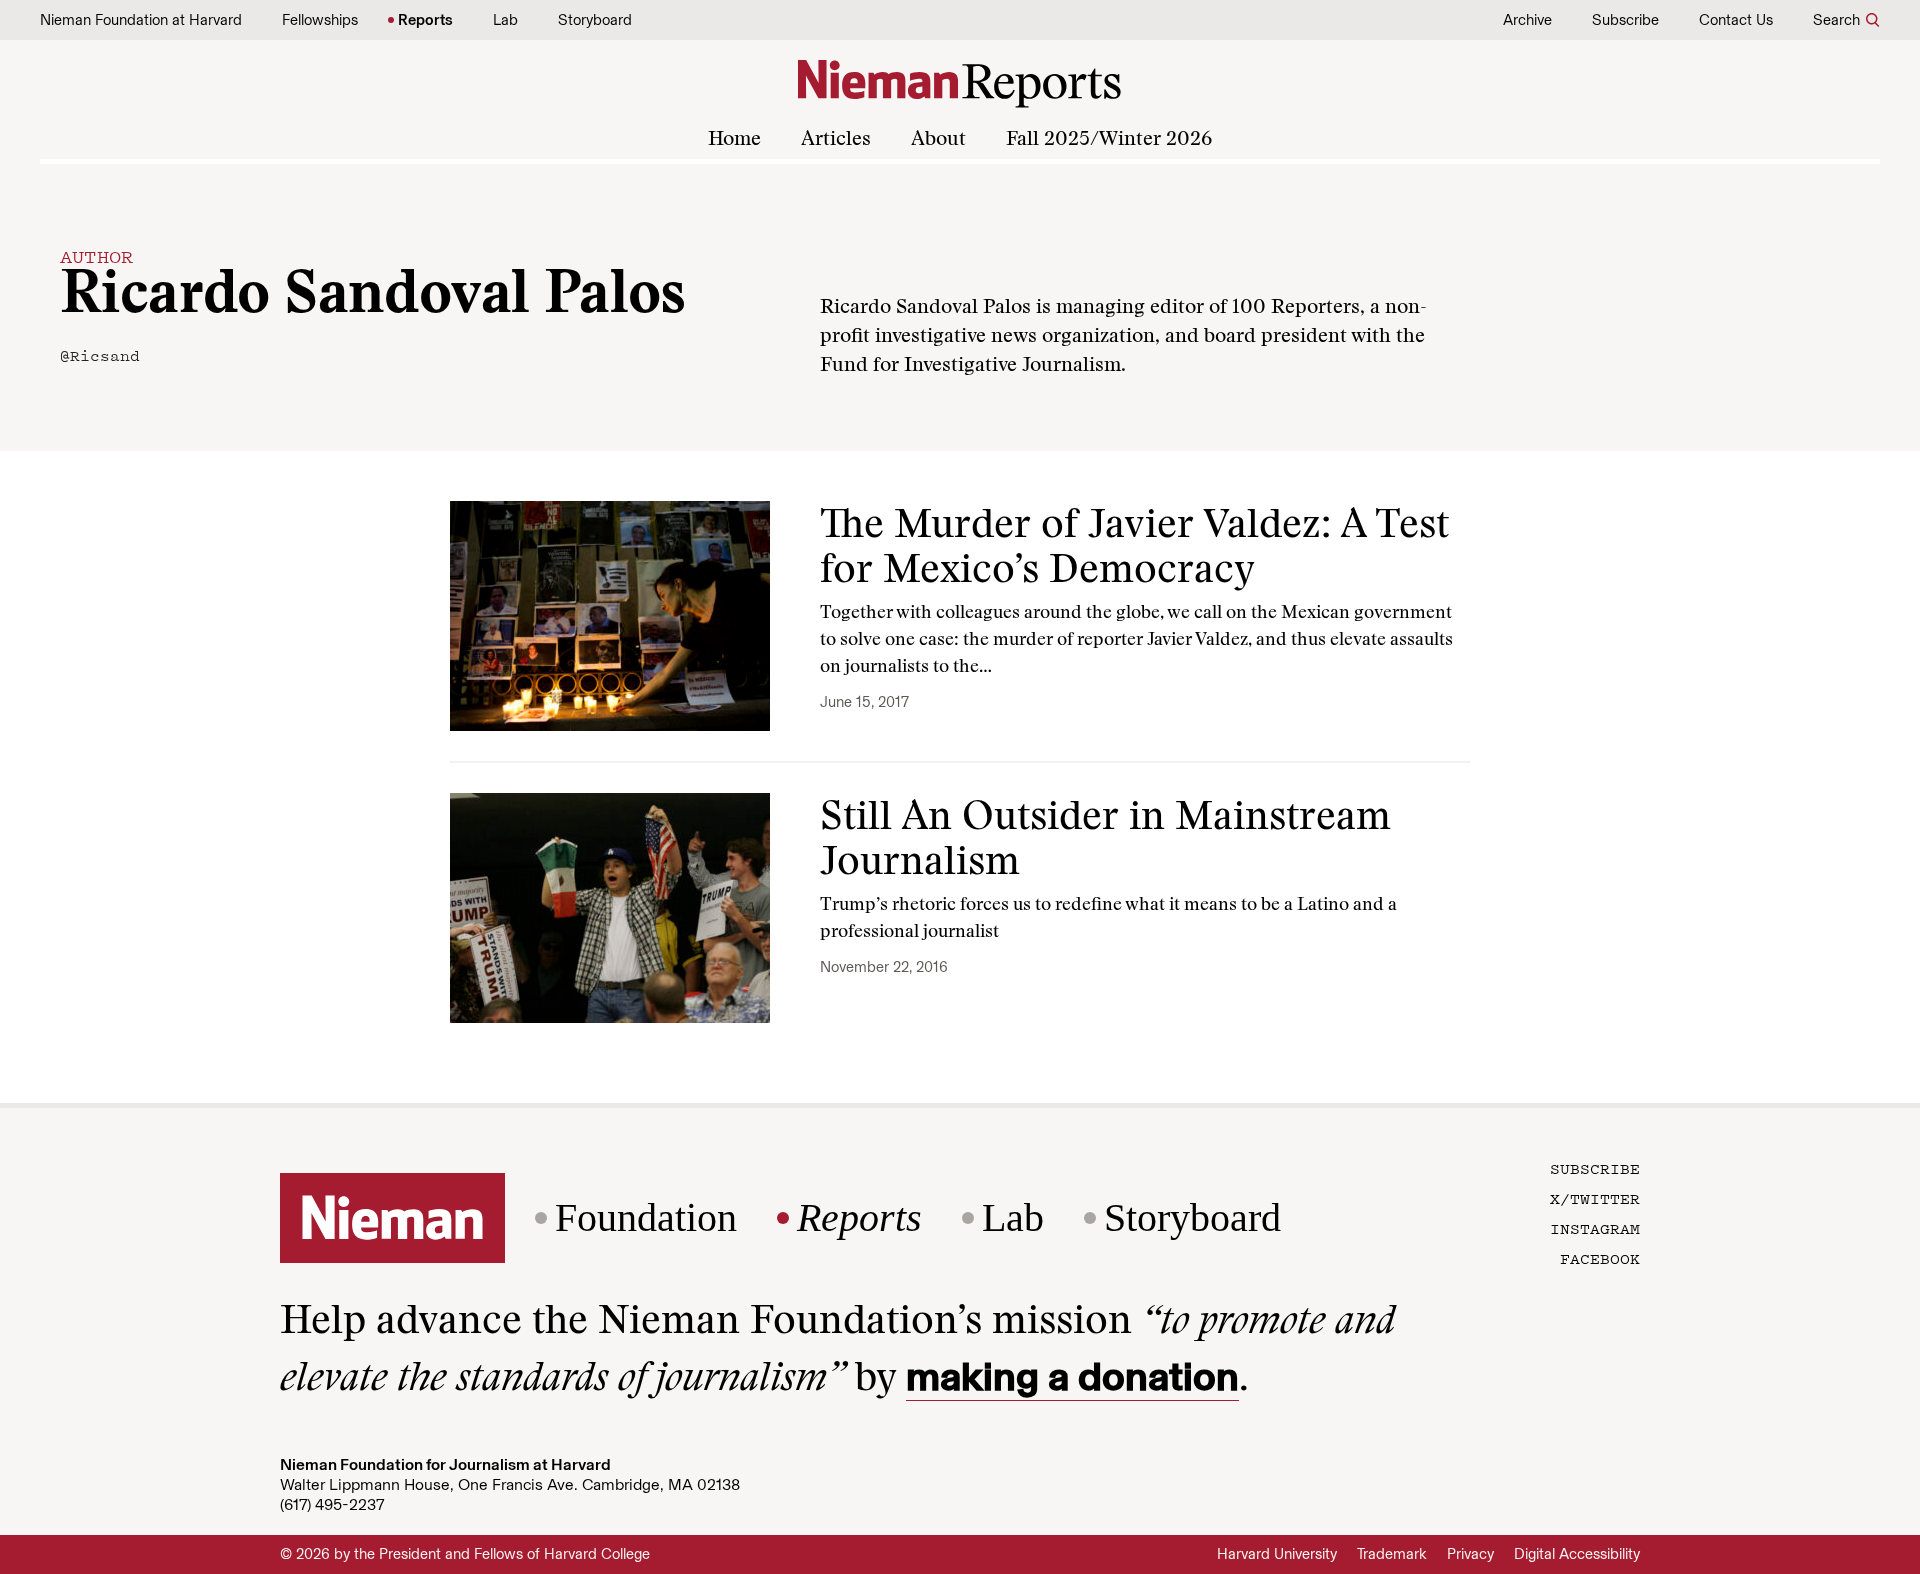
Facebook (1600, 1258)
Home (734, 140)
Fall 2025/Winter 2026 (1109, 140)
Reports (425, 20)
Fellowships (320, 20)
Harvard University (1277, 1554)
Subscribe (1625, 20)
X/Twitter (1595, 1198)
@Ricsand (100, 355)
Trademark (1392, 1554)
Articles (836, 140)
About (938, 140)
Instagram (1595, 1228)
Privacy (1470, 1554)
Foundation (646, 1218)
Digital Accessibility (1577, 1554)
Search (1836, 20)
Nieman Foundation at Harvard (141, 20)
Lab (505, 20)
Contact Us (1736, 20)
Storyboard (595, 20)
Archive (1527, 20)
